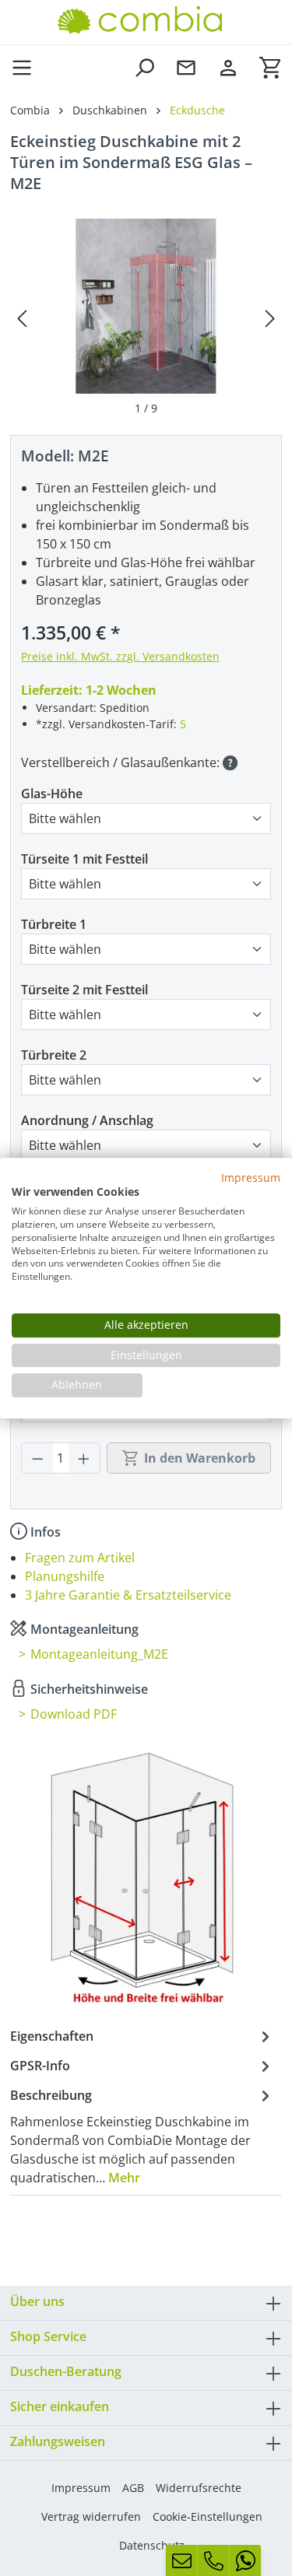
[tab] (142, 2136)
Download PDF (74, 1714)
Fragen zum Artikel (80, 1558)
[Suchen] (144, 67)
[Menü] (26, 67)
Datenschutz (152, 2545)
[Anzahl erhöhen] (84, 1458)
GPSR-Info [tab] (40, 2066)
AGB (133, 2488)
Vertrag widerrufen (91, 2516)
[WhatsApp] (245, 2560)
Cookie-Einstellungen (208, 2516)
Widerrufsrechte (199, 2488)
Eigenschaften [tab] (52, 2036)
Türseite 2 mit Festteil (84, 990)
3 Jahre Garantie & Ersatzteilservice (128, 1595)
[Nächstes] (270, 318)
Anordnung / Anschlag (87, 1120)
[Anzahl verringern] (37, 1458)
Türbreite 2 (54, 1055)
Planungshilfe (65, 1576)
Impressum (81, 2488)
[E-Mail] (181, 2560)
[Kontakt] (186, 67)
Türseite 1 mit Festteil (84, 859)
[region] (146, 317)
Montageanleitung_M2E (99, 1654)
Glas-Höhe (52, 794)
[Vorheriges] (22, 318)
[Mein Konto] (228, 67)
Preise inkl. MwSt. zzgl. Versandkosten (120, 656)
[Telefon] (213, 2560)
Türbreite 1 (54, 924)
